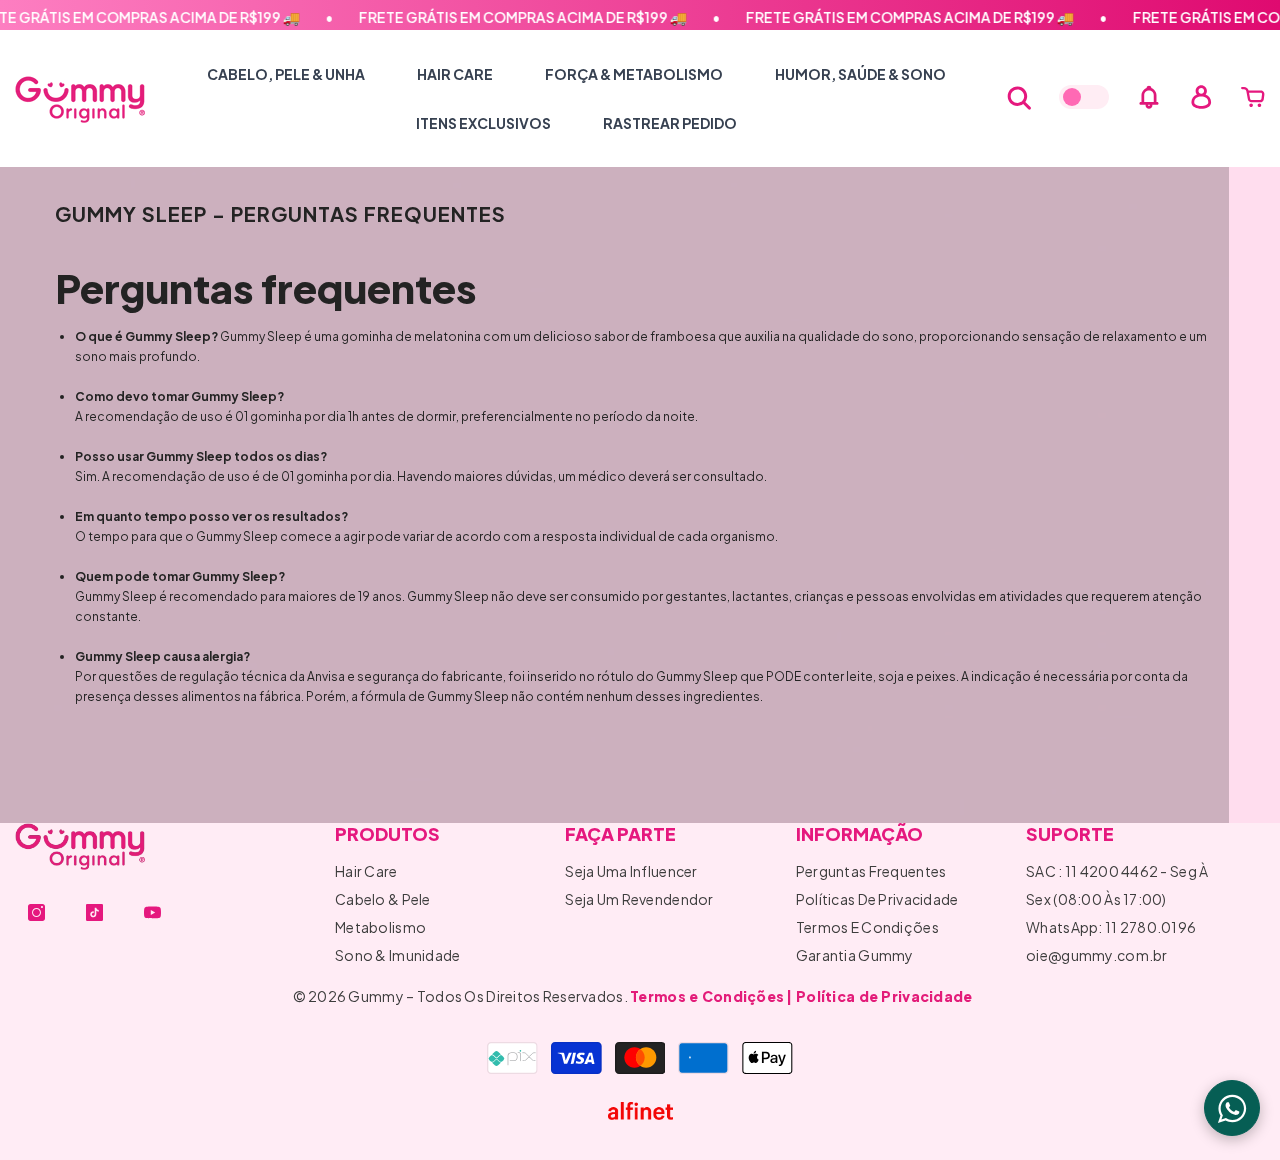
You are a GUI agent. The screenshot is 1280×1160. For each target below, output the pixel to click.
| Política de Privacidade (879, 996)
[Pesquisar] (1019, 97)
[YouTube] (152, 912)
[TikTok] (94, 912)
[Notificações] (1149, 97)
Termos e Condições (707, 996)
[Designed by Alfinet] (640, 1111)
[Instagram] (36, 912)
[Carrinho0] (1253, 97)
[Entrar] (1201, 97)
